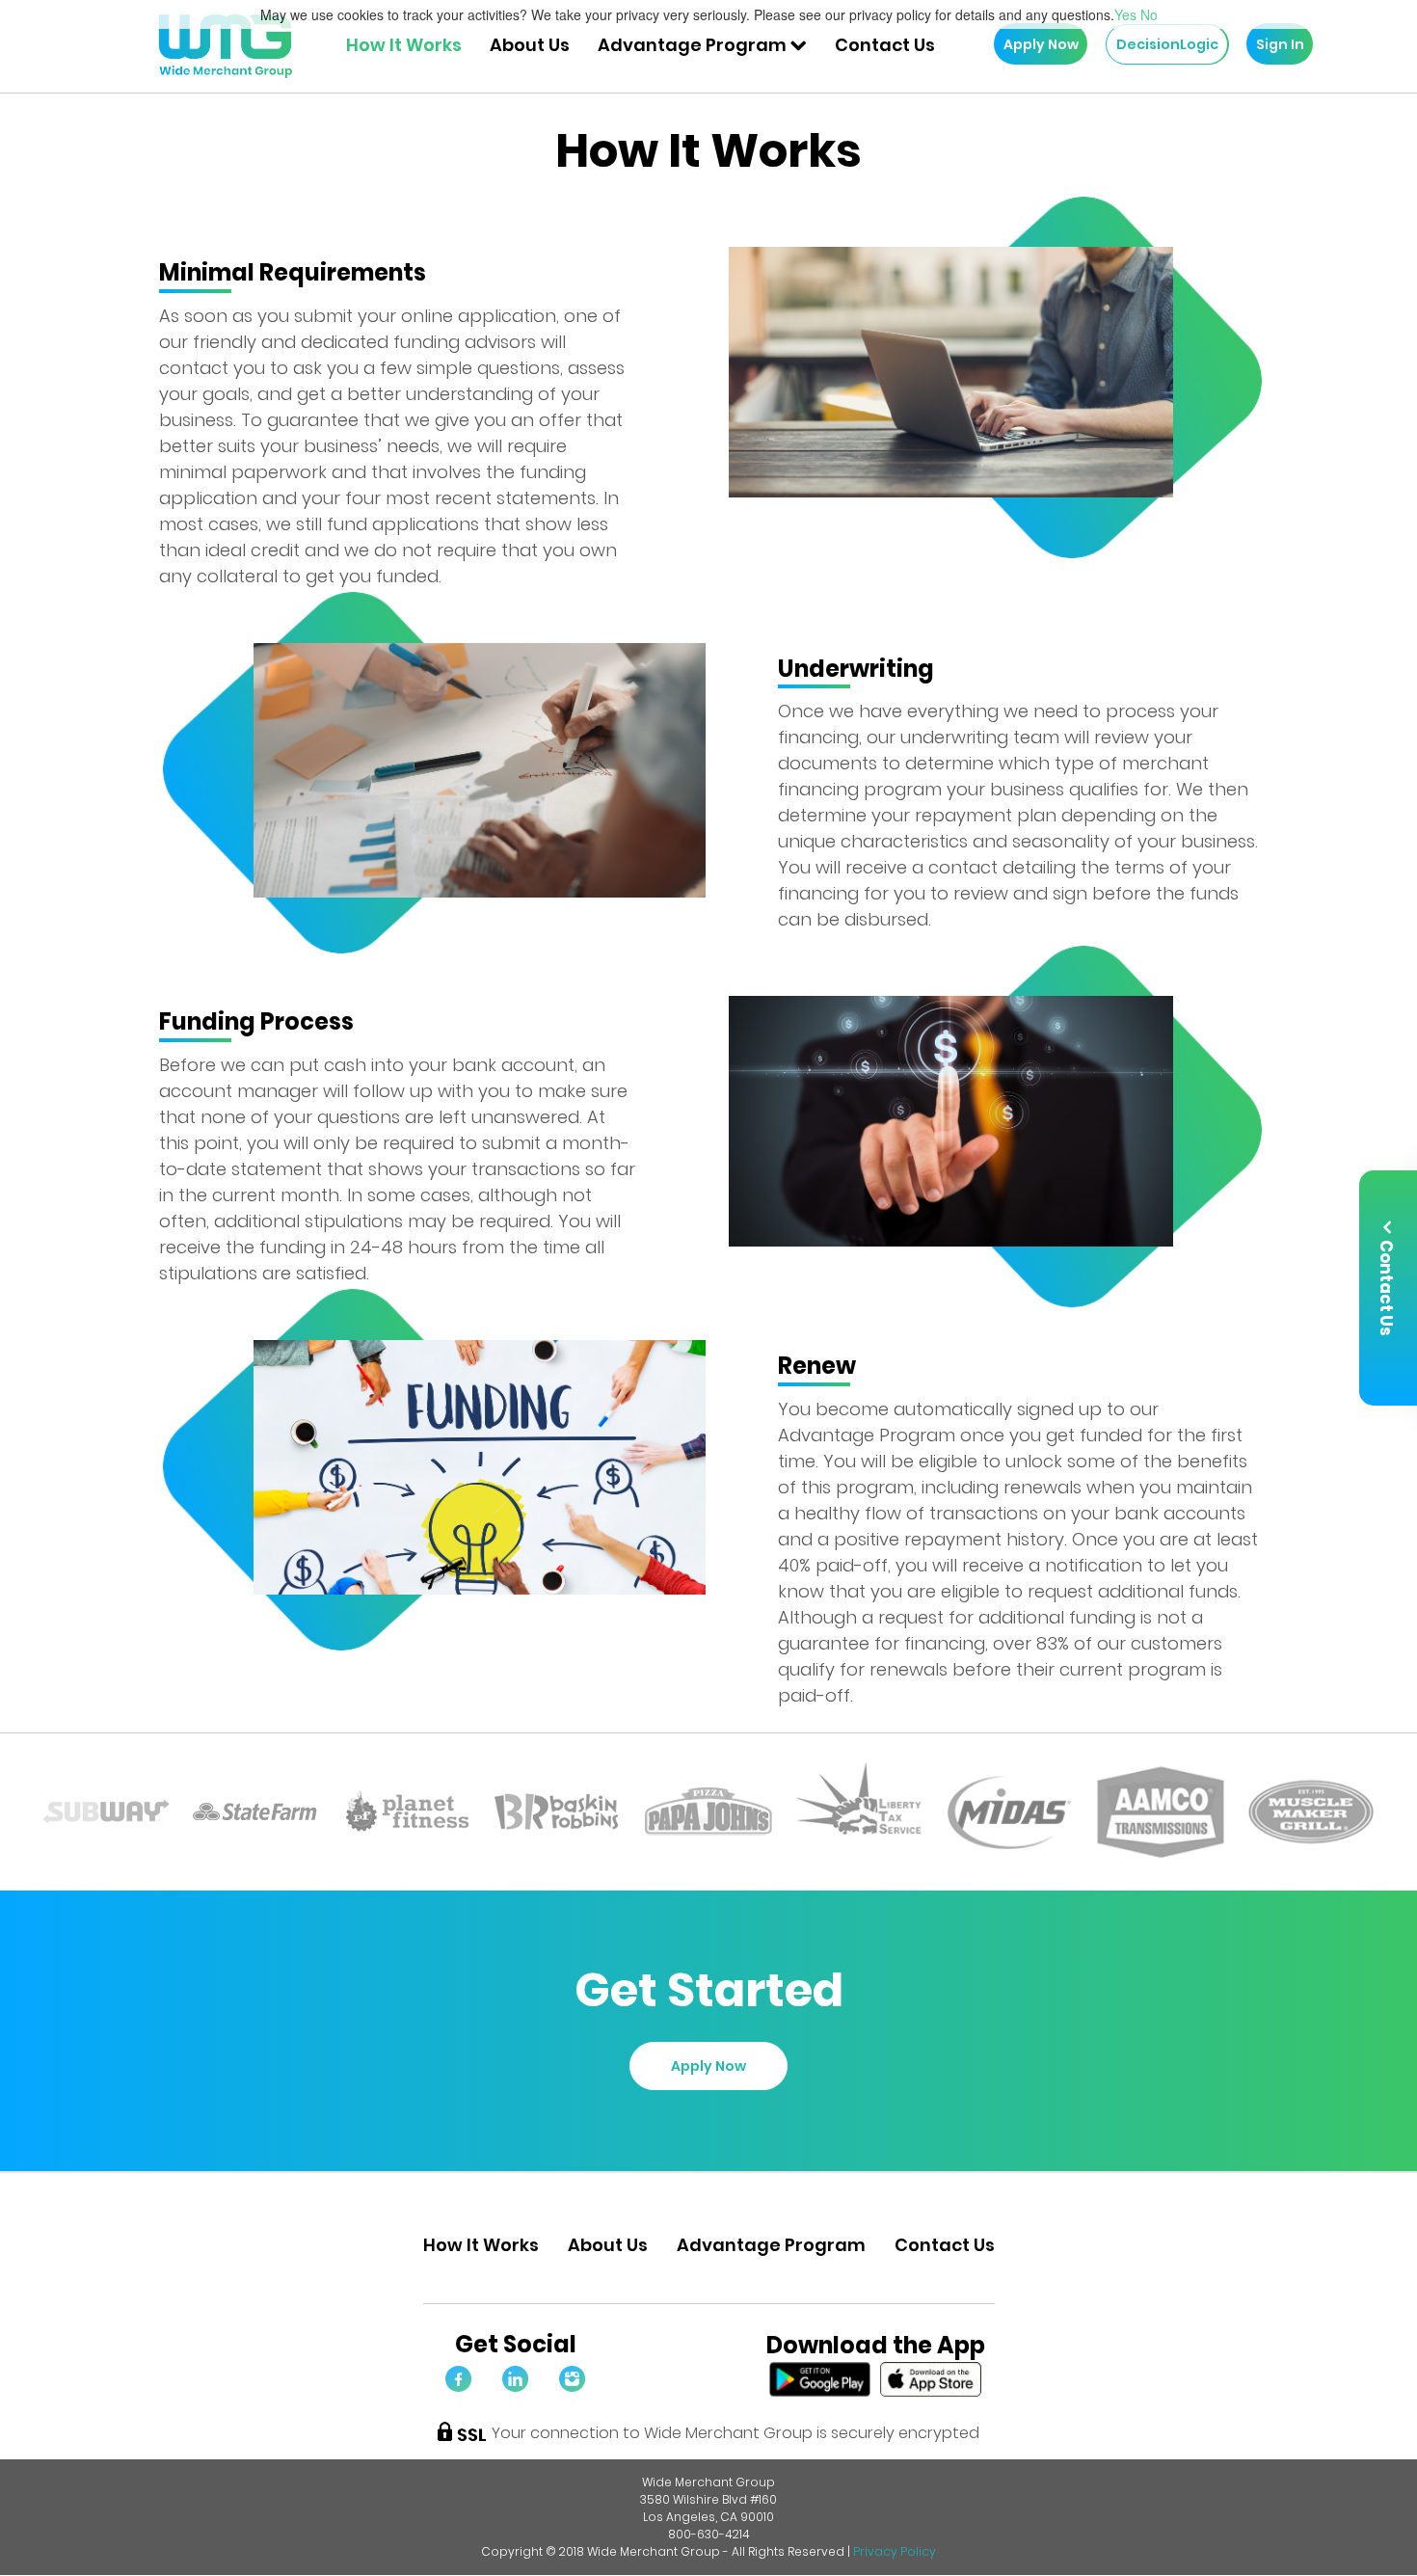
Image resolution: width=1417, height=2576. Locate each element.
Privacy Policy (895, 2551)
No (1149, 14)
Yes (1125, 14)
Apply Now (1041, 44)
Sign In (1280, 44)
